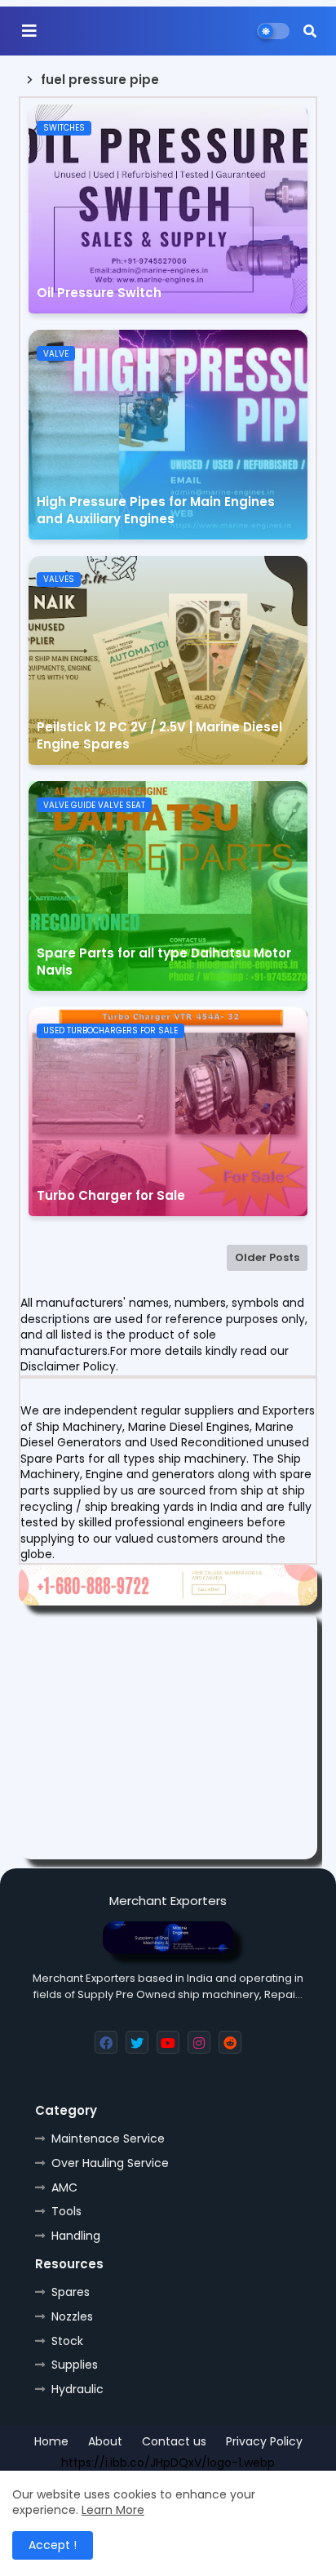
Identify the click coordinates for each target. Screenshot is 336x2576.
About (105, 2442)
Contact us (174, 2442)
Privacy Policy (264, 2442)
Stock (67, 2341)
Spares (71, 2292)
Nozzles (72, 2316)
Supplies (75, 2365)
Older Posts (267, 1257)
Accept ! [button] (53, 2545)
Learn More (113, 2510)
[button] (310, 31)
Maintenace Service (108, 2139)
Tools (66, 2211)
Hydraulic (77, 2389)
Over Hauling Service (110, 2163)
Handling (76, 2236)
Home (51, 2442)
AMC (64, 2187)
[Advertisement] (168, 1735)
